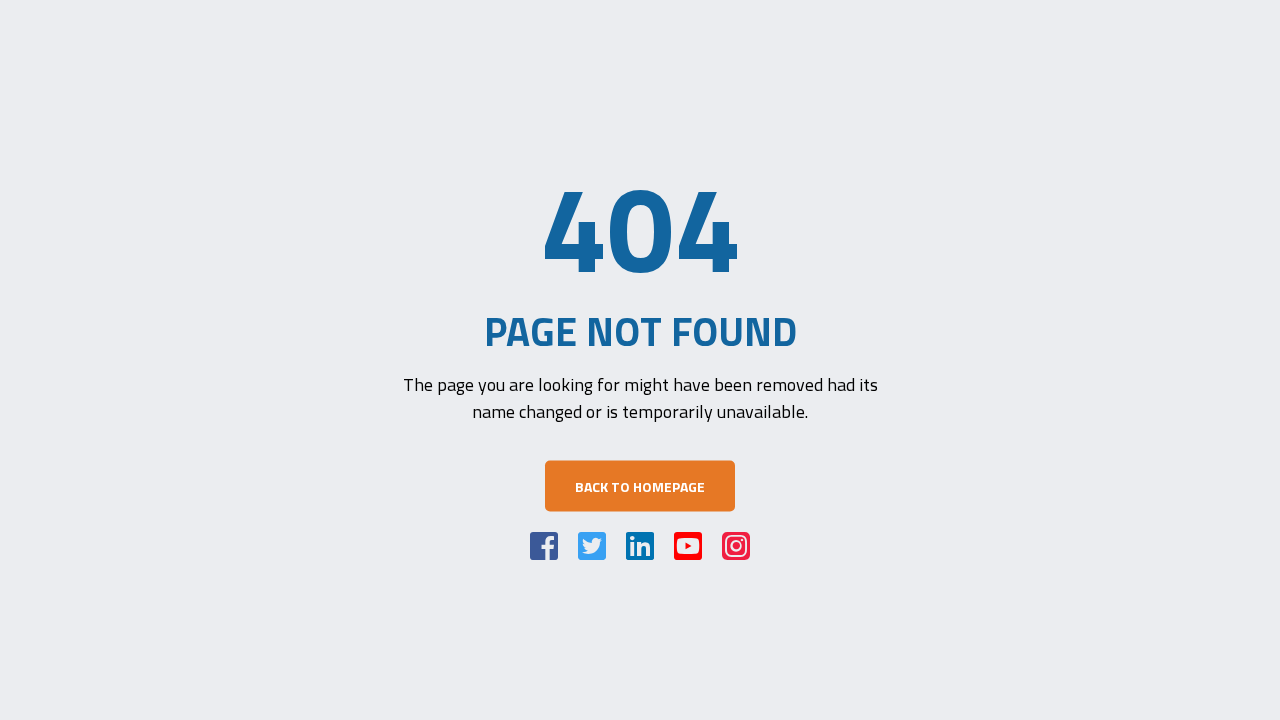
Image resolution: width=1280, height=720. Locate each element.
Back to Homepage (640, 486)
